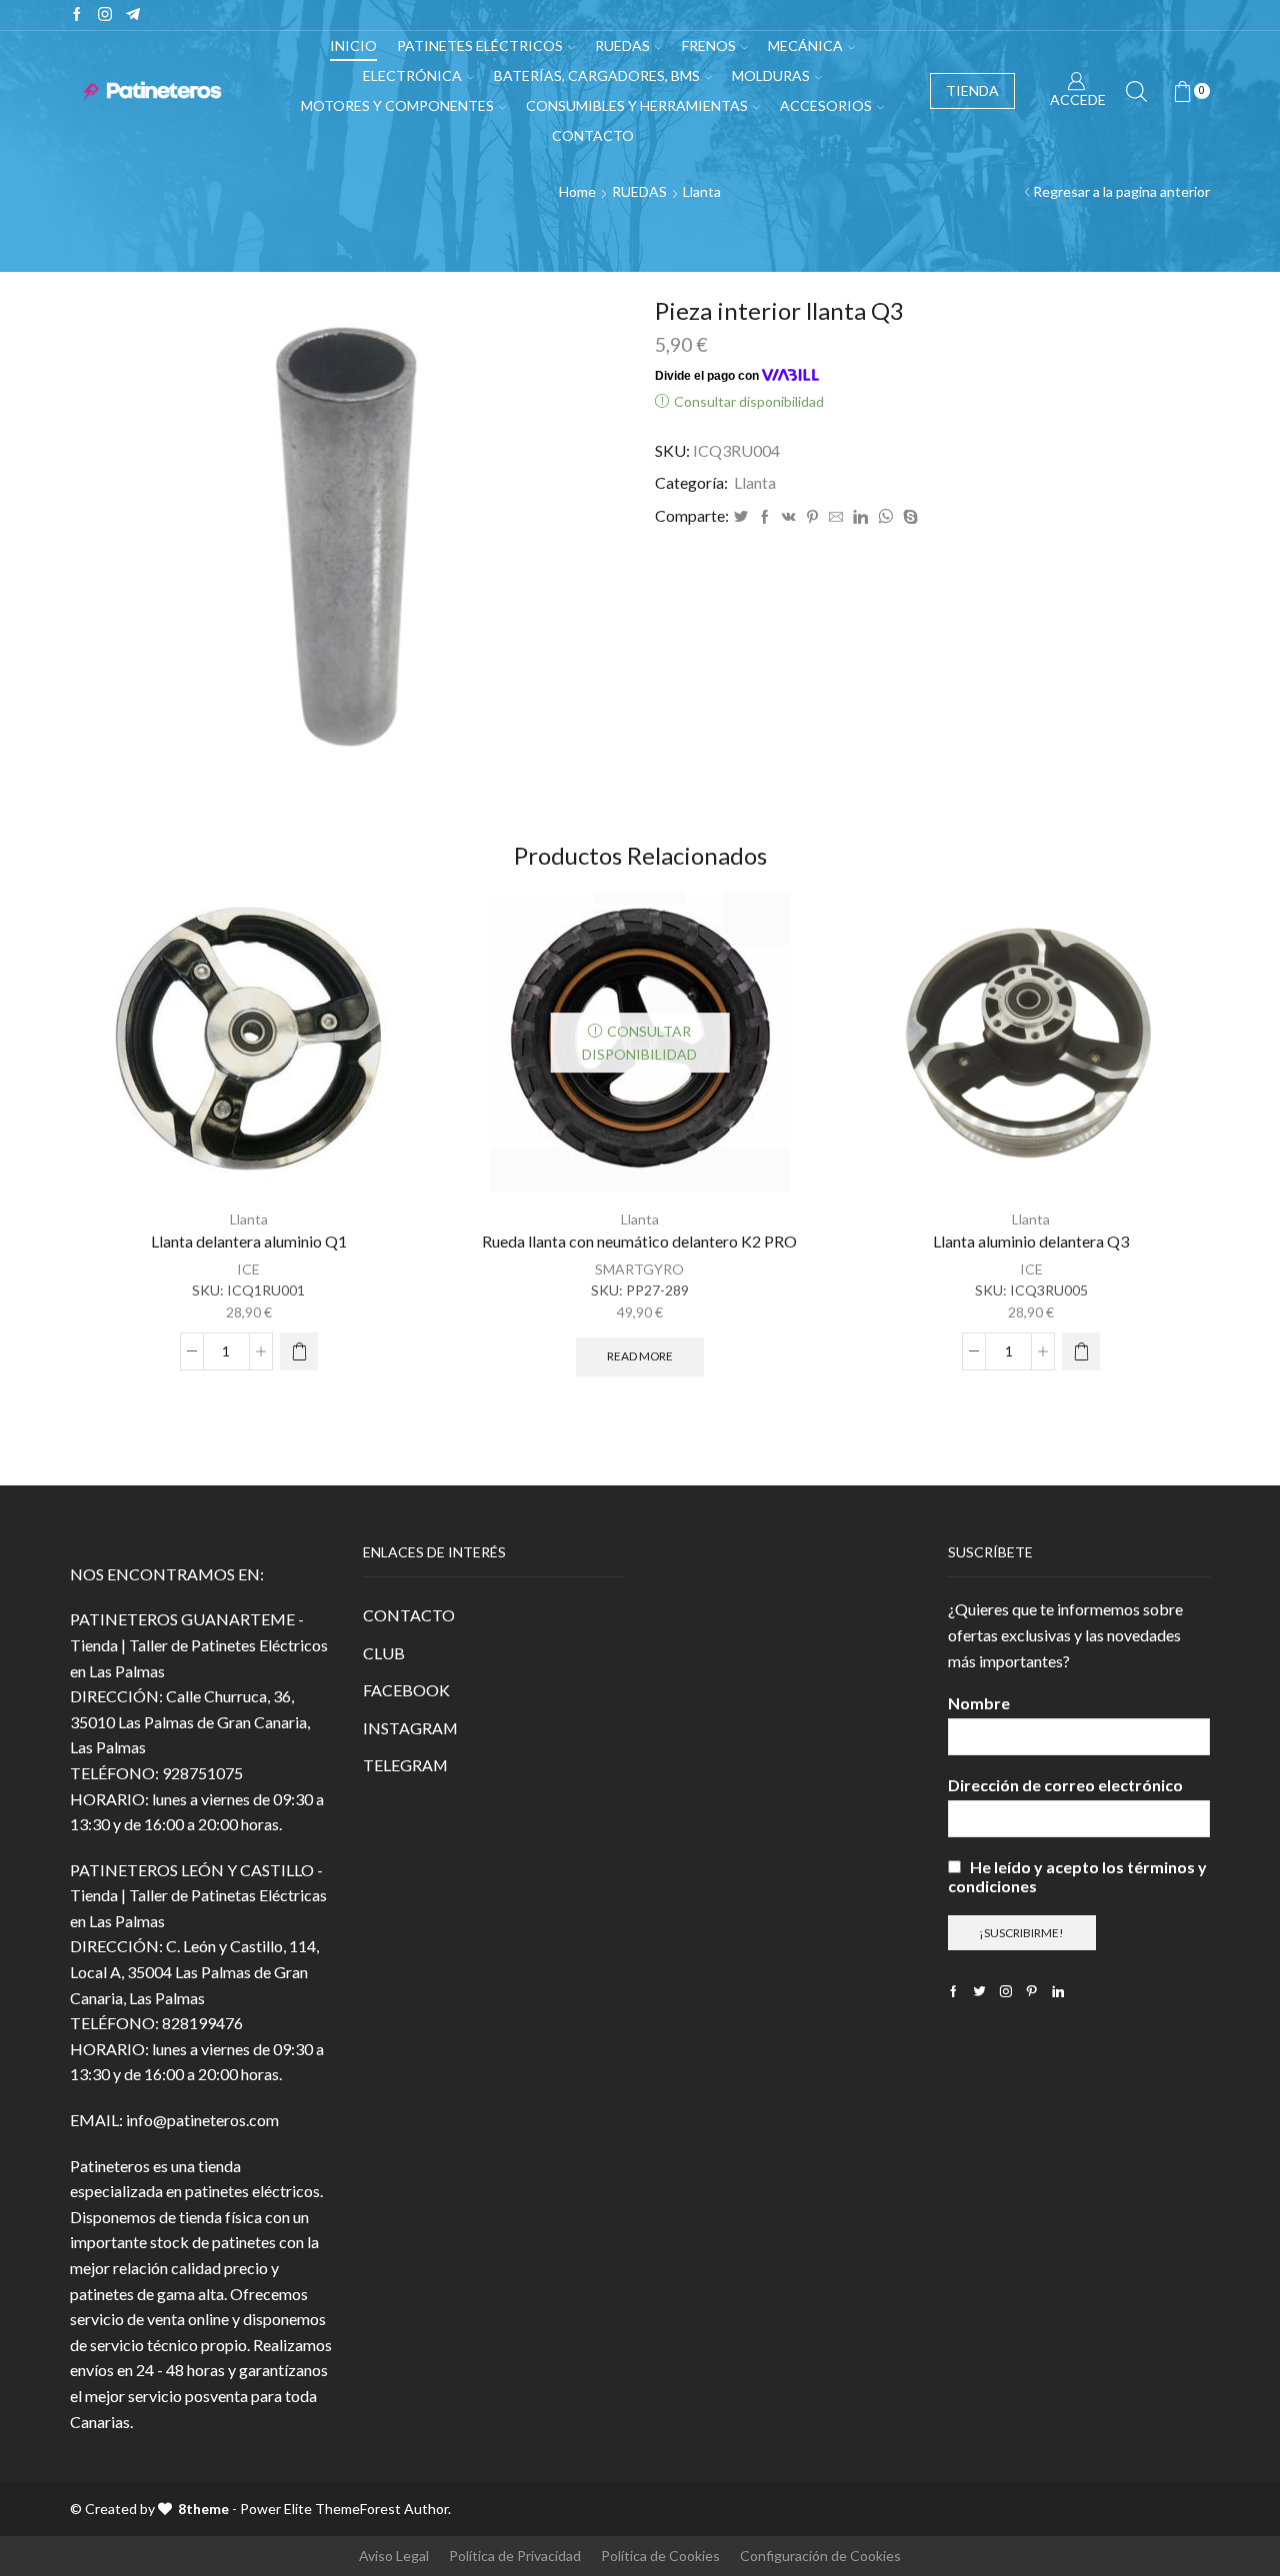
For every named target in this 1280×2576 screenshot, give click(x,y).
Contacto (593, 135)
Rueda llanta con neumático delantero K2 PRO (639, 1241)
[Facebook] (77, 15)
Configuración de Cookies (820, 2556)
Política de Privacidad (515, 2556)
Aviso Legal (394, 2556)
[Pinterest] (812, 517)
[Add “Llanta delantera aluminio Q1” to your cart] (299, 1351)
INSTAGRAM (410, 1728)
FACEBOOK (406, 1690)
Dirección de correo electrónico (1065, 1785)
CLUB (384, 1653)
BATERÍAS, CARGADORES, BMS (597, 75)
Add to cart (389, 1150)
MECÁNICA (805, 45)
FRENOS (709, 45)
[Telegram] (133, 15)
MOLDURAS (771, 75)
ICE (248, 1269)
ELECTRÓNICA (412, 75)
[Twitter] (741, 517)
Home (577, 191)
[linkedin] (860, 517)
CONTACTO (409, 1615)
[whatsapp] (885, 517)
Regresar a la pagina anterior (1121, 191)
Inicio (353, 45)
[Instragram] (105, 15)
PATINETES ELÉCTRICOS (480, 45)
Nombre (979, 1703)
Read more (640, 1356)
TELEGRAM (405, 1765)
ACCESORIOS (826, 105)
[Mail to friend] (836, 517)
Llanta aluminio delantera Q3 (1031, 1241)
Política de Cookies (660, 2556)
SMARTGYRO (639, 1269)
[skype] (908, 517)
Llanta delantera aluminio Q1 (249, 1241)
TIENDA (972, 90)
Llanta (702, 191)
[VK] (789, 517)
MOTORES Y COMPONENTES (397, 105)
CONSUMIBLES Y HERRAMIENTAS (637, 105)
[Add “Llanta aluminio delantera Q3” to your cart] (1081, 1351)
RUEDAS (622, 45)
